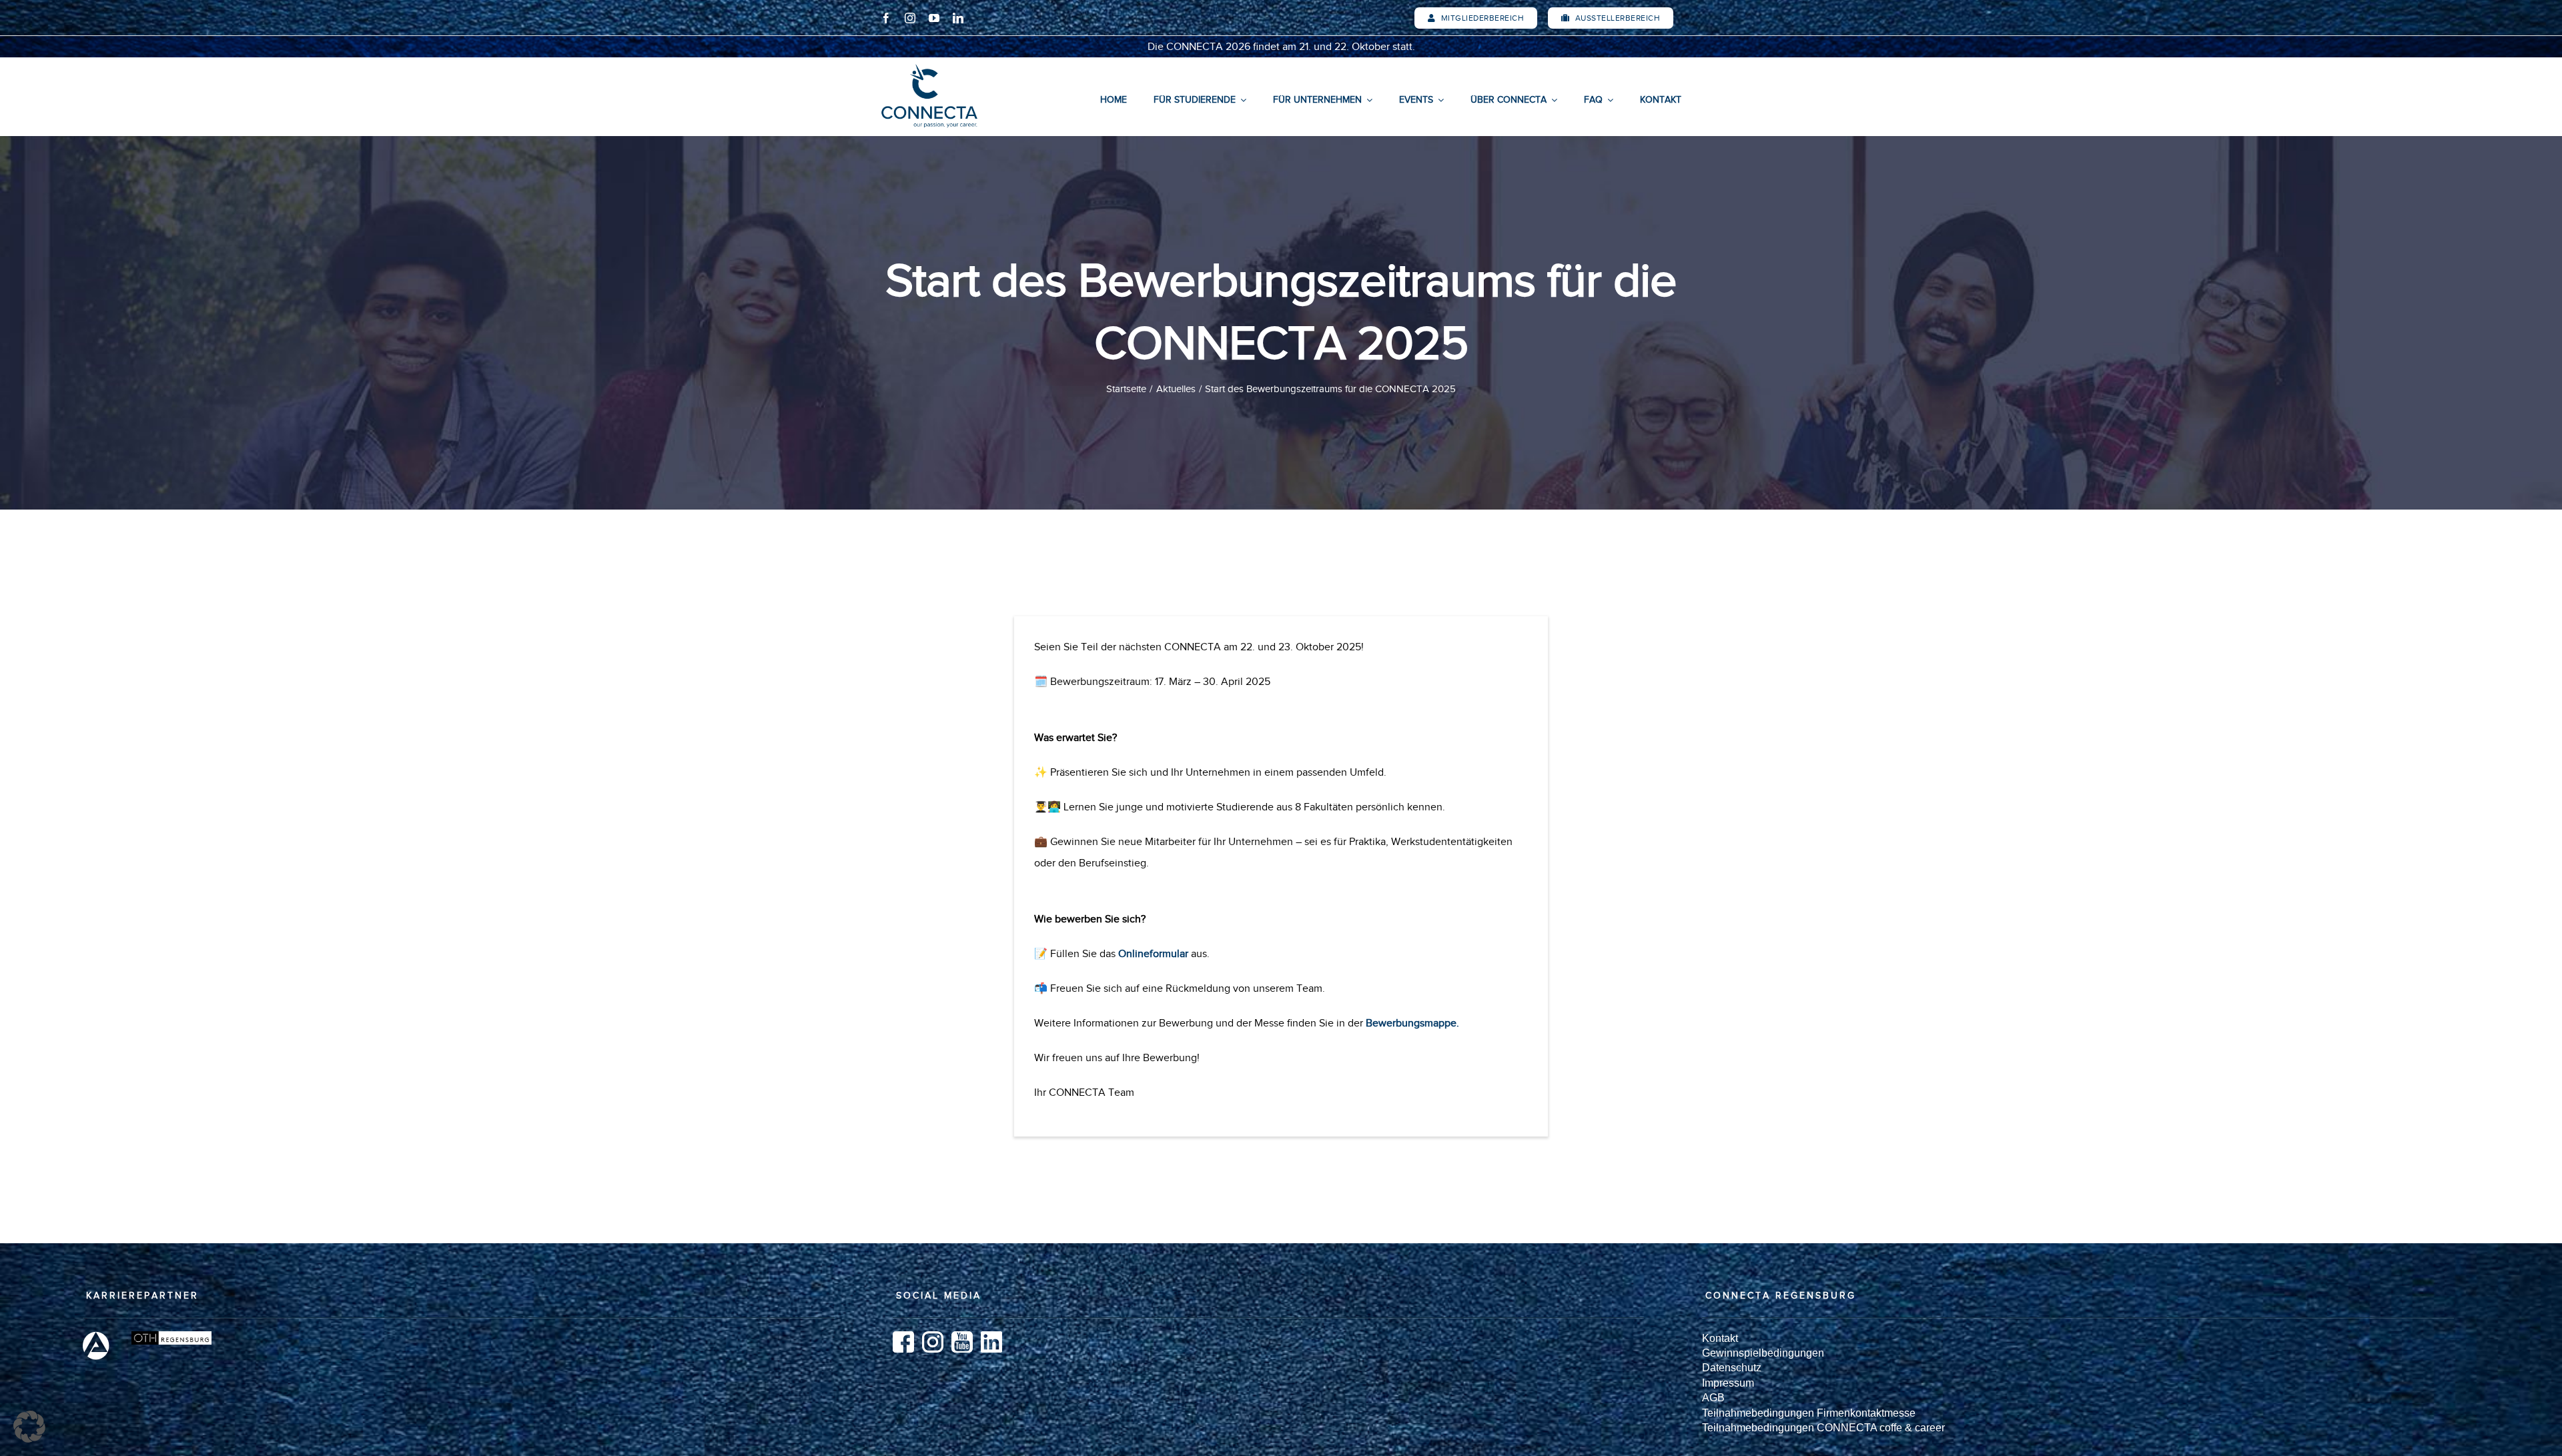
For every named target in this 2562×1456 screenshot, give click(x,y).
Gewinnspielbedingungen (1763, 1353)
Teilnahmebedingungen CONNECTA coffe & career (1823, 1428)
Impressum (1728, 1383)
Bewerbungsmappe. (1412, 1023)
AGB (1713, 1398)
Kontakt (1720, 1338)
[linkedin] (958, 18)
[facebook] (886, 18)
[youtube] (934, 18)
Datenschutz (1732, 1368)
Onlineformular (1153, 954)
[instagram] (910, 18)
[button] (29, 1427)
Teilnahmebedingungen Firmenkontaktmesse (1809, 1413)
